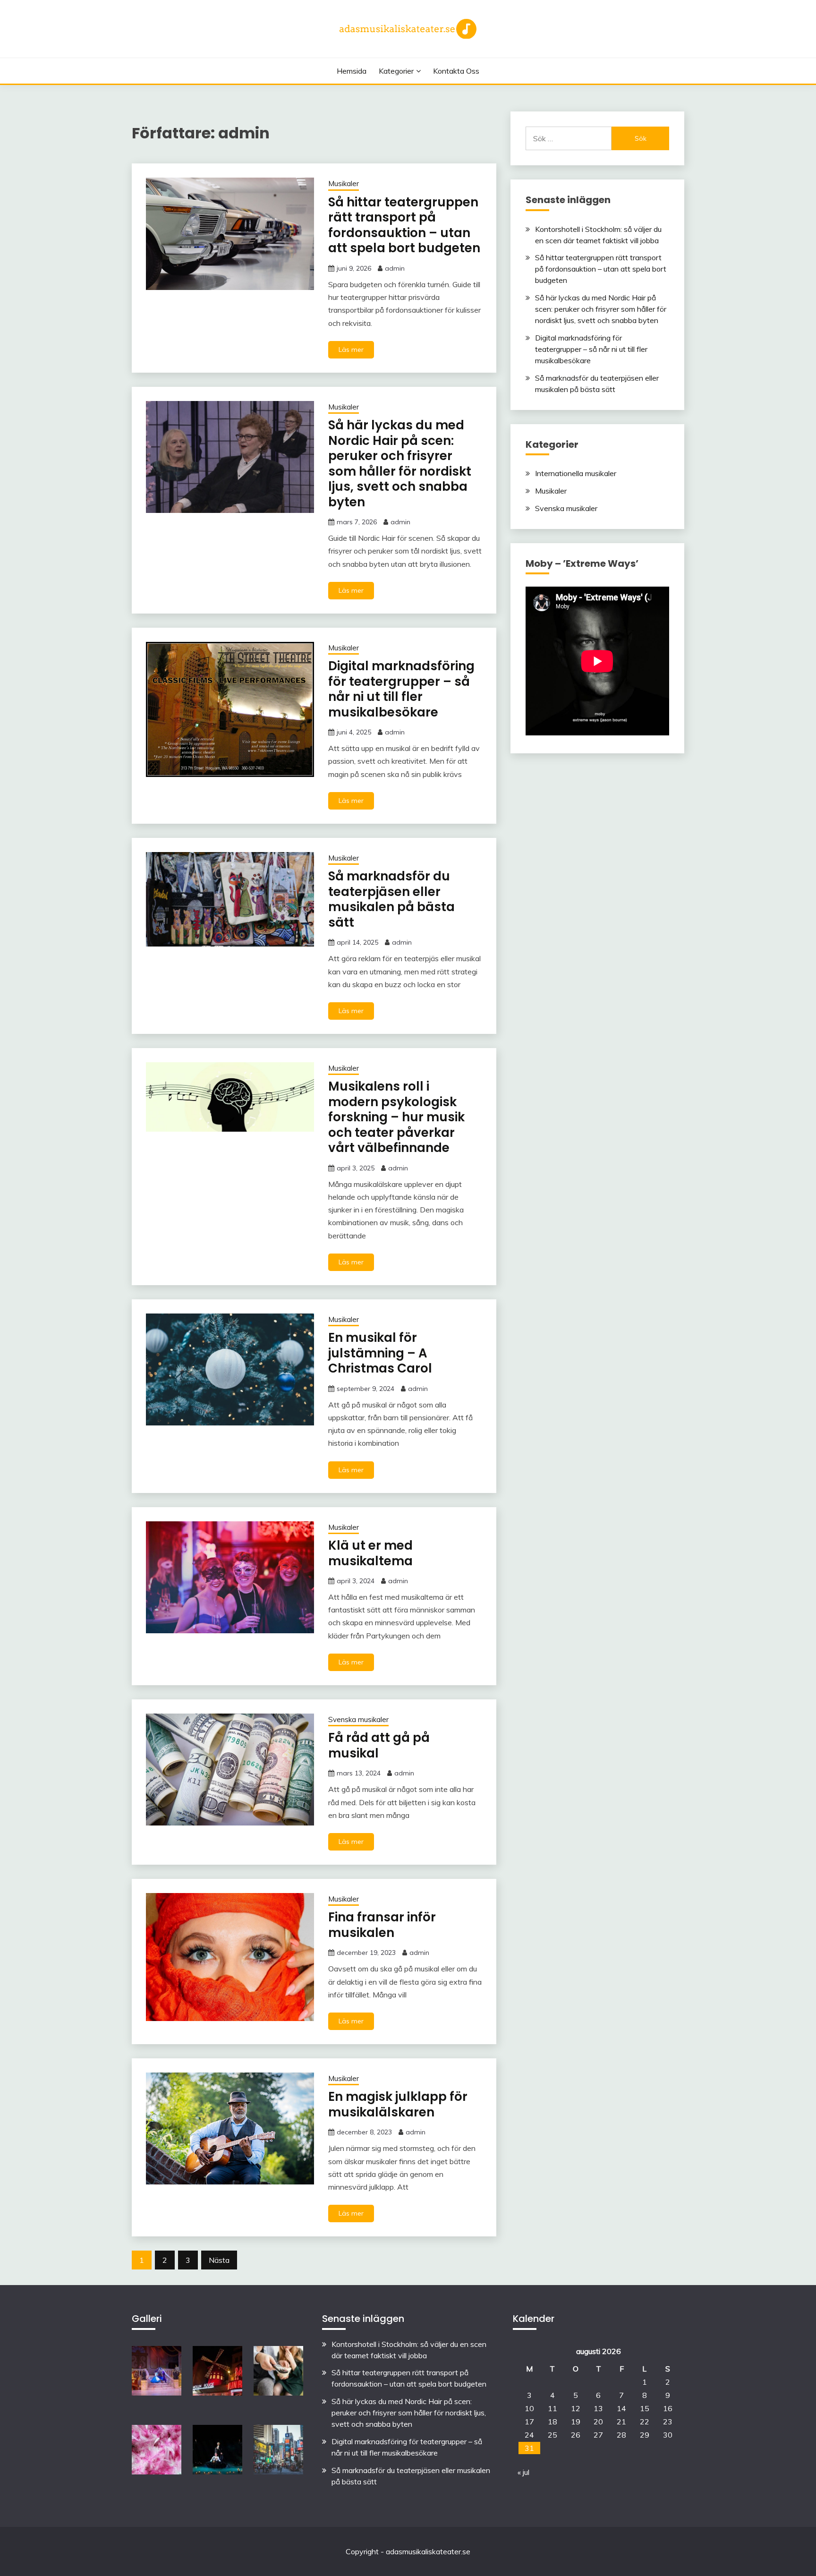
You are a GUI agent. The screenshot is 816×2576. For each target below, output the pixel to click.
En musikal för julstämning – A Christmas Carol (380, 1353)
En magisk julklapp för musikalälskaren (398, 2104)
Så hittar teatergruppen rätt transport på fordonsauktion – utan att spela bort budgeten (404, 225)
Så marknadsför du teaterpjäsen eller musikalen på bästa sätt (391, 899)
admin (395, 268)
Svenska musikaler (358, 1719)
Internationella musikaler (576, 473)
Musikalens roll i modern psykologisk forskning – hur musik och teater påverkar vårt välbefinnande (396, 1117)
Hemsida (352, 71)
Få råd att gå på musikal (379, 1745)
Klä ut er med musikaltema (370, 1553)
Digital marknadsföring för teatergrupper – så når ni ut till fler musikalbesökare (401, 689)
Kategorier (396, 71)
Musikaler (344, 183)
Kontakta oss (456, 71)
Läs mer (351, 350)
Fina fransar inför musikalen (382, 1925)
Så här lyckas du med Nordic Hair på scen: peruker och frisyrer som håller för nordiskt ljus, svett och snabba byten (400, 464)
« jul (523, 2472)
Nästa (219, 2260)
